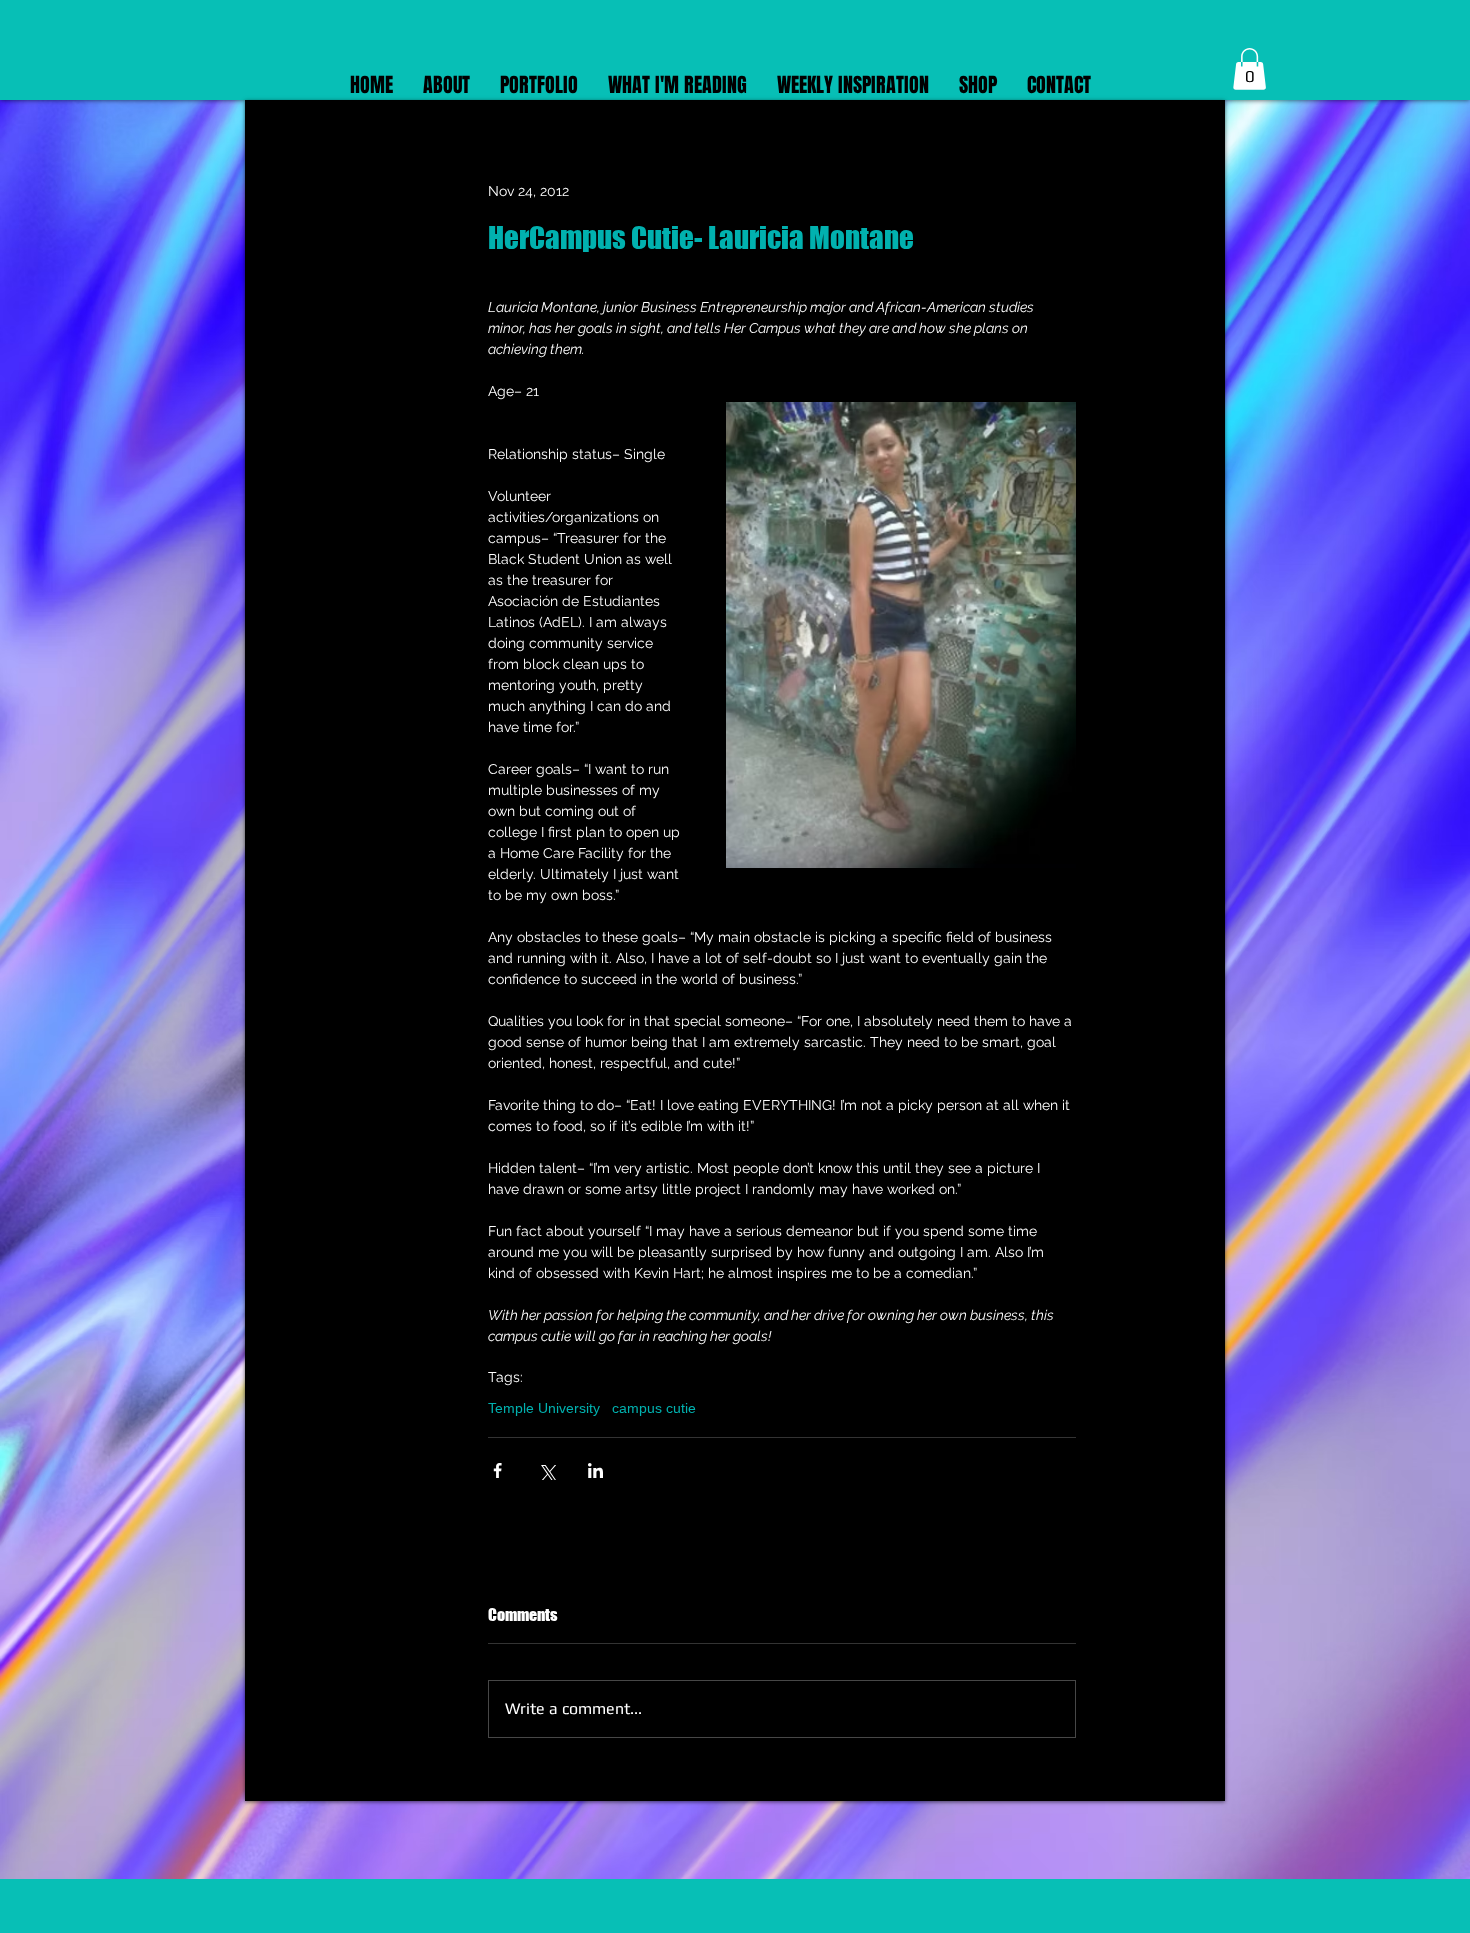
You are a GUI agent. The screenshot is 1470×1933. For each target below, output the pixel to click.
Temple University (544, 1408)
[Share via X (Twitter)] (546, 1470)
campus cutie (654, 1408)
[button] (1249, 69)
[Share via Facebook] (497, 1470)
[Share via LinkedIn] (595, 1470)
